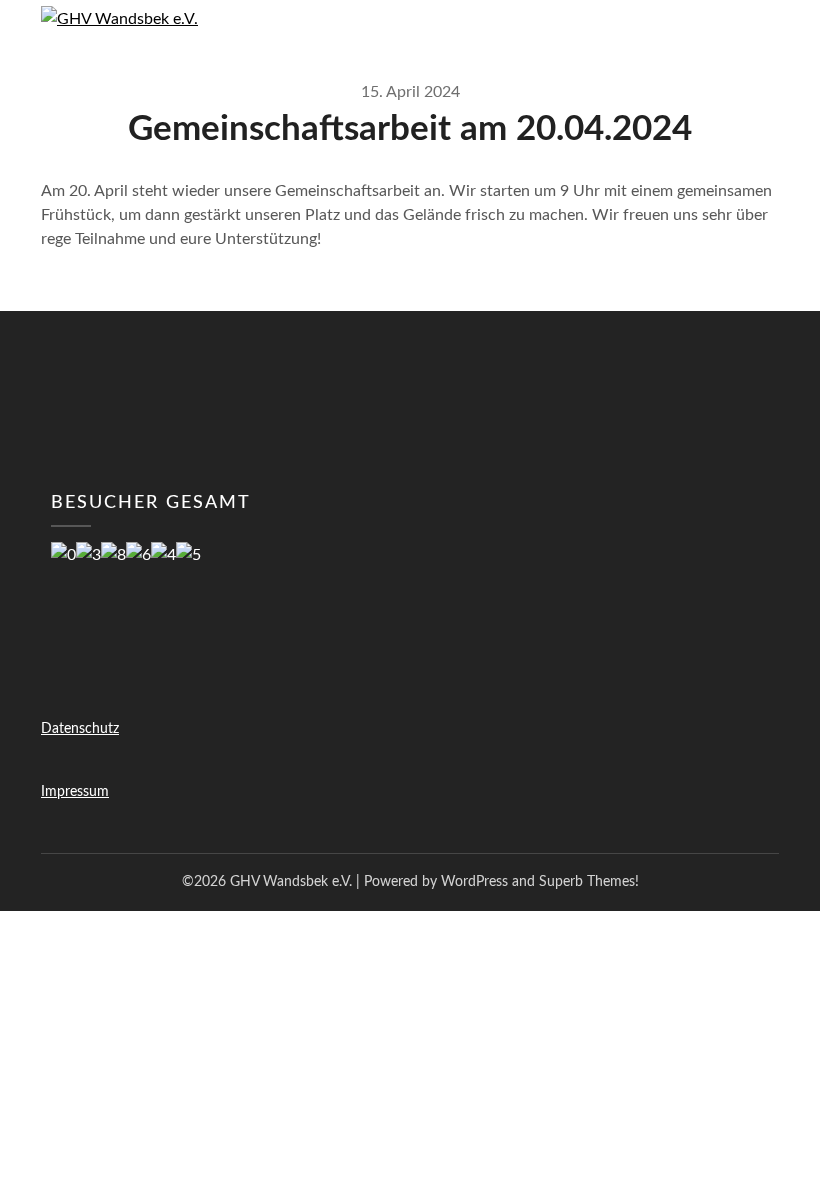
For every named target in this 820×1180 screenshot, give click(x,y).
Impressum (75, 792)
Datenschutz (80, 729)
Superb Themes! (589, 882)
